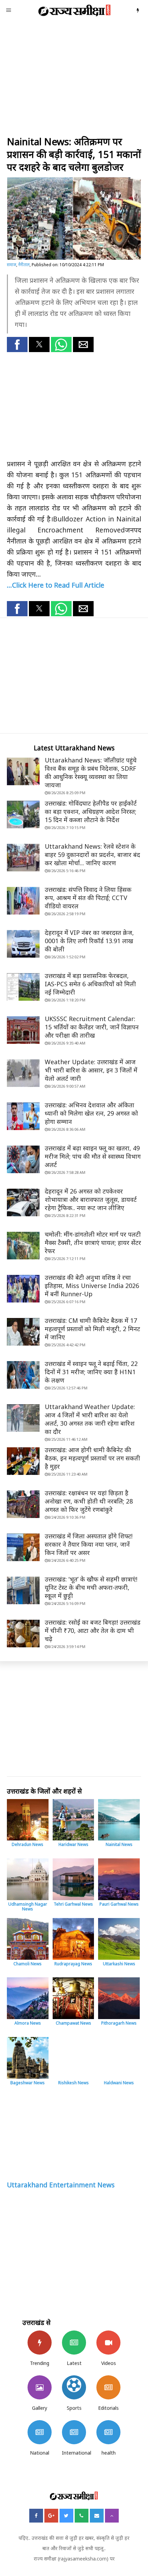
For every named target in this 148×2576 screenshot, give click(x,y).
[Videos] (108, 2343)
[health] (108, 2432)
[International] (74, 2432)
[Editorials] (108, 2387)
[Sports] (74, 2387)
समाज (12, 265)
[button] (17, 345)
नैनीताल (24, 265)
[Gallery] (40, 2387)
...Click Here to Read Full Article (56, 585)
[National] (40, 2432)
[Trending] (40, 2343)
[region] (74, 79)
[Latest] (74, 2343)
